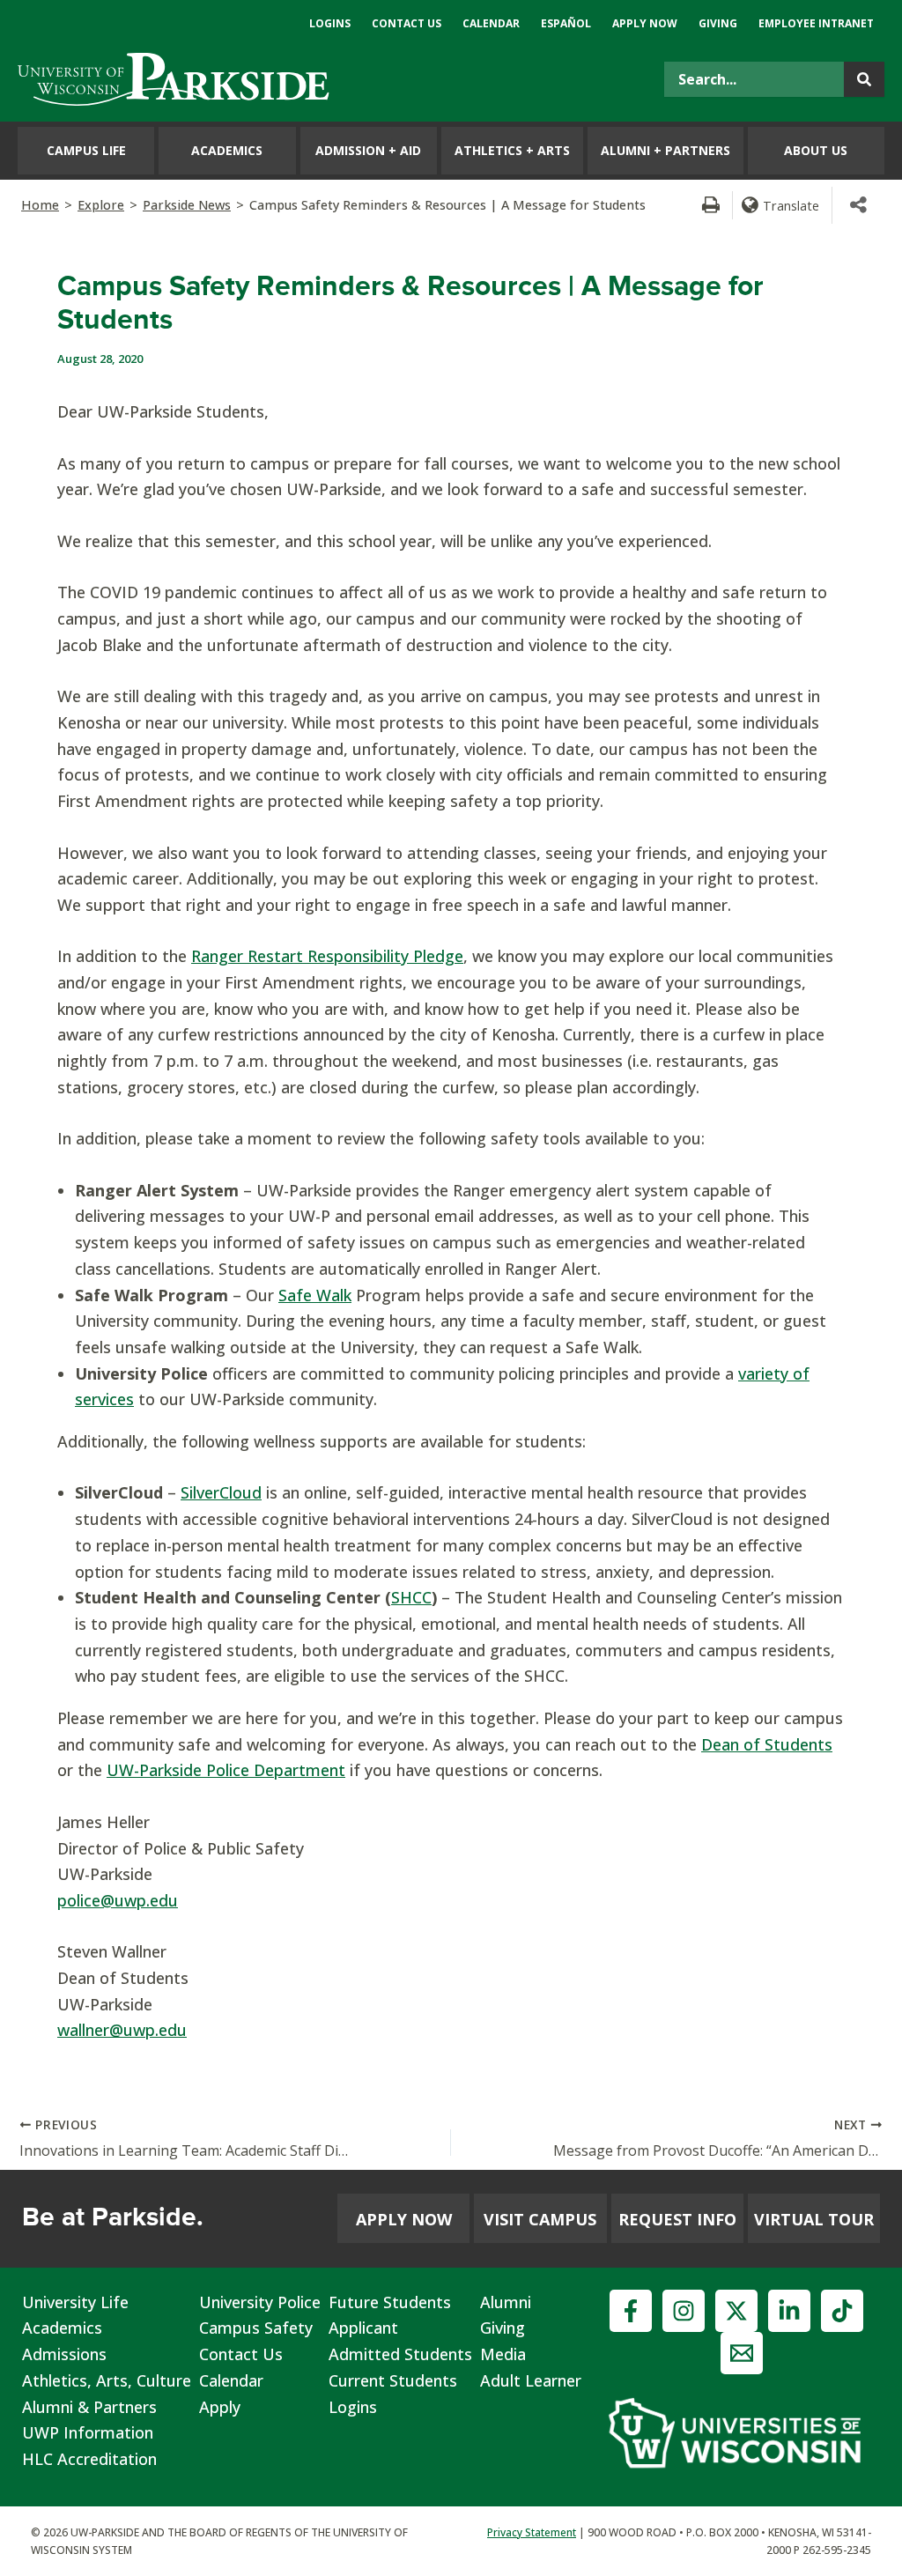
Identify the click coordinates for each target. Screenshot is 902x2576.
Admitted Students (400, 2354)
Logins (353, 2407)
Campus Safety (256, 2328)
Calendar (231, 2380)
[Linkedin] (789, 2311)
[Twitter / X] (736, 2311)
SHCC (411, 1597)
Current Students (393, 2380)
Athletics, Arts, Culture (107, 2380)
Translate (791, 205)
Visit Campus (540, 2219)
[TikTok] (842, 2311)
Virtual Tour (814, 2219)
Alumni (506, 2302)
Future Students (390, 2302)
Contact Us (241, 2354)
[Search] (864, 79)
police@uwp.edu (118, 1900)
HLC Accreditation (89, 2459)
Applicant (363, 2328)
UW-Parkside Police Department (226, 1770)
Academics (62, 2328)
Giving (503, 2328)
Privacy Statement (532, 2532)
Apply (220, 2407)
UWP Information (88, 2432)
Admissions (64, 2354)
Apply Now (404, 2219)
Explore (101, 205)
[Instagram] (684, 2311)
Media (503, 2354)
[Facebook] (631, 2311)
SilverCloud (221, 1492)
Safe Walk (315, 1295)
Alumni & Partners (89, 2407)
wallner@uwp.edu (122, 2030)
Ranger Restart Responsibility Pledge (327, 956)
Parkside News (187, 205)
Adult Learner (531, 2380)
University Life (75, 2302)
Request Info (677, 2219)
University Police (260, 2302)
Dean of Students (767, 1744)
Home (40, 205)
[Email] (742, 2353)
